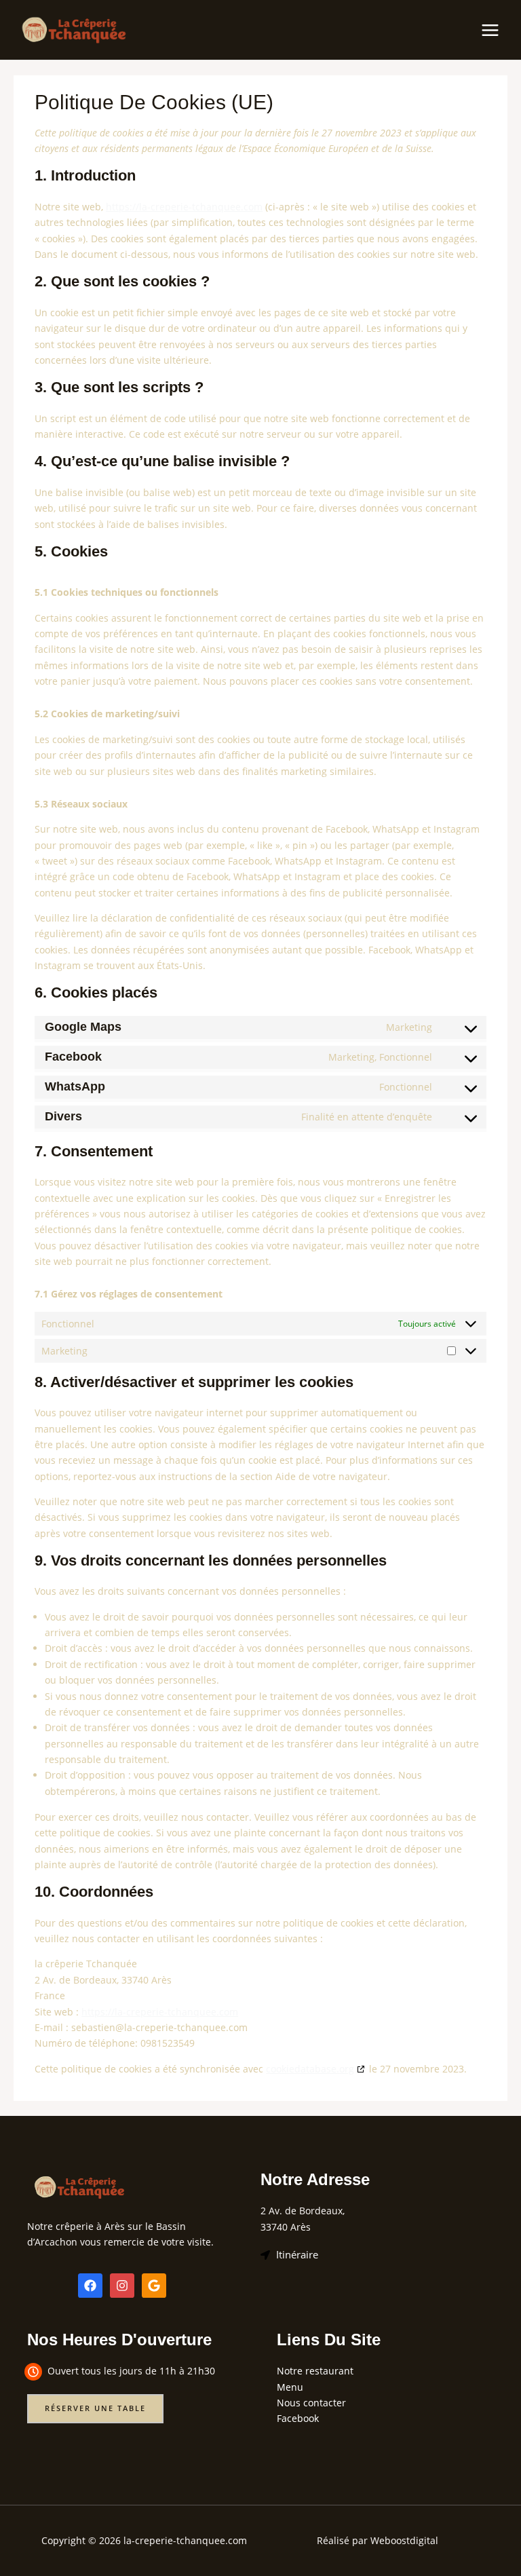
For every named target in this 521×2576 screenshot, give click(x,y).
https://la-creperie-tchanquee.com (184, 207)
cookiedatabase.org (310, 2069)
